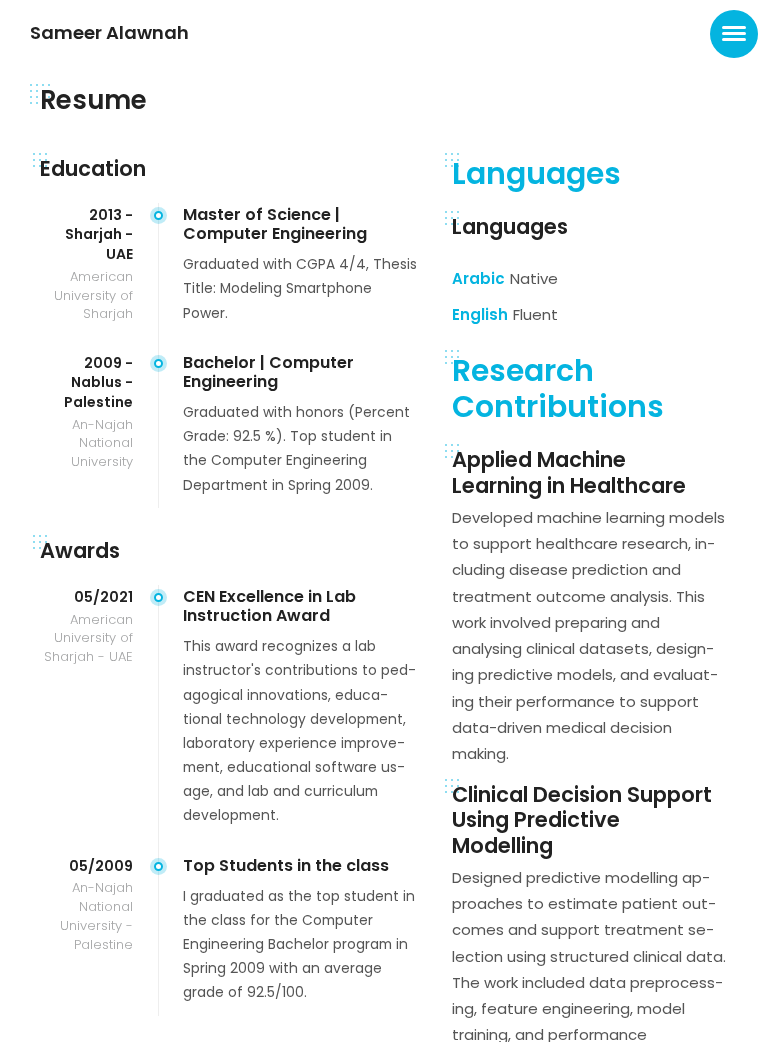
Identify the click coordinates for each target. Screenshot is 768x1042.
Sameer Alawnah (109, 32)
